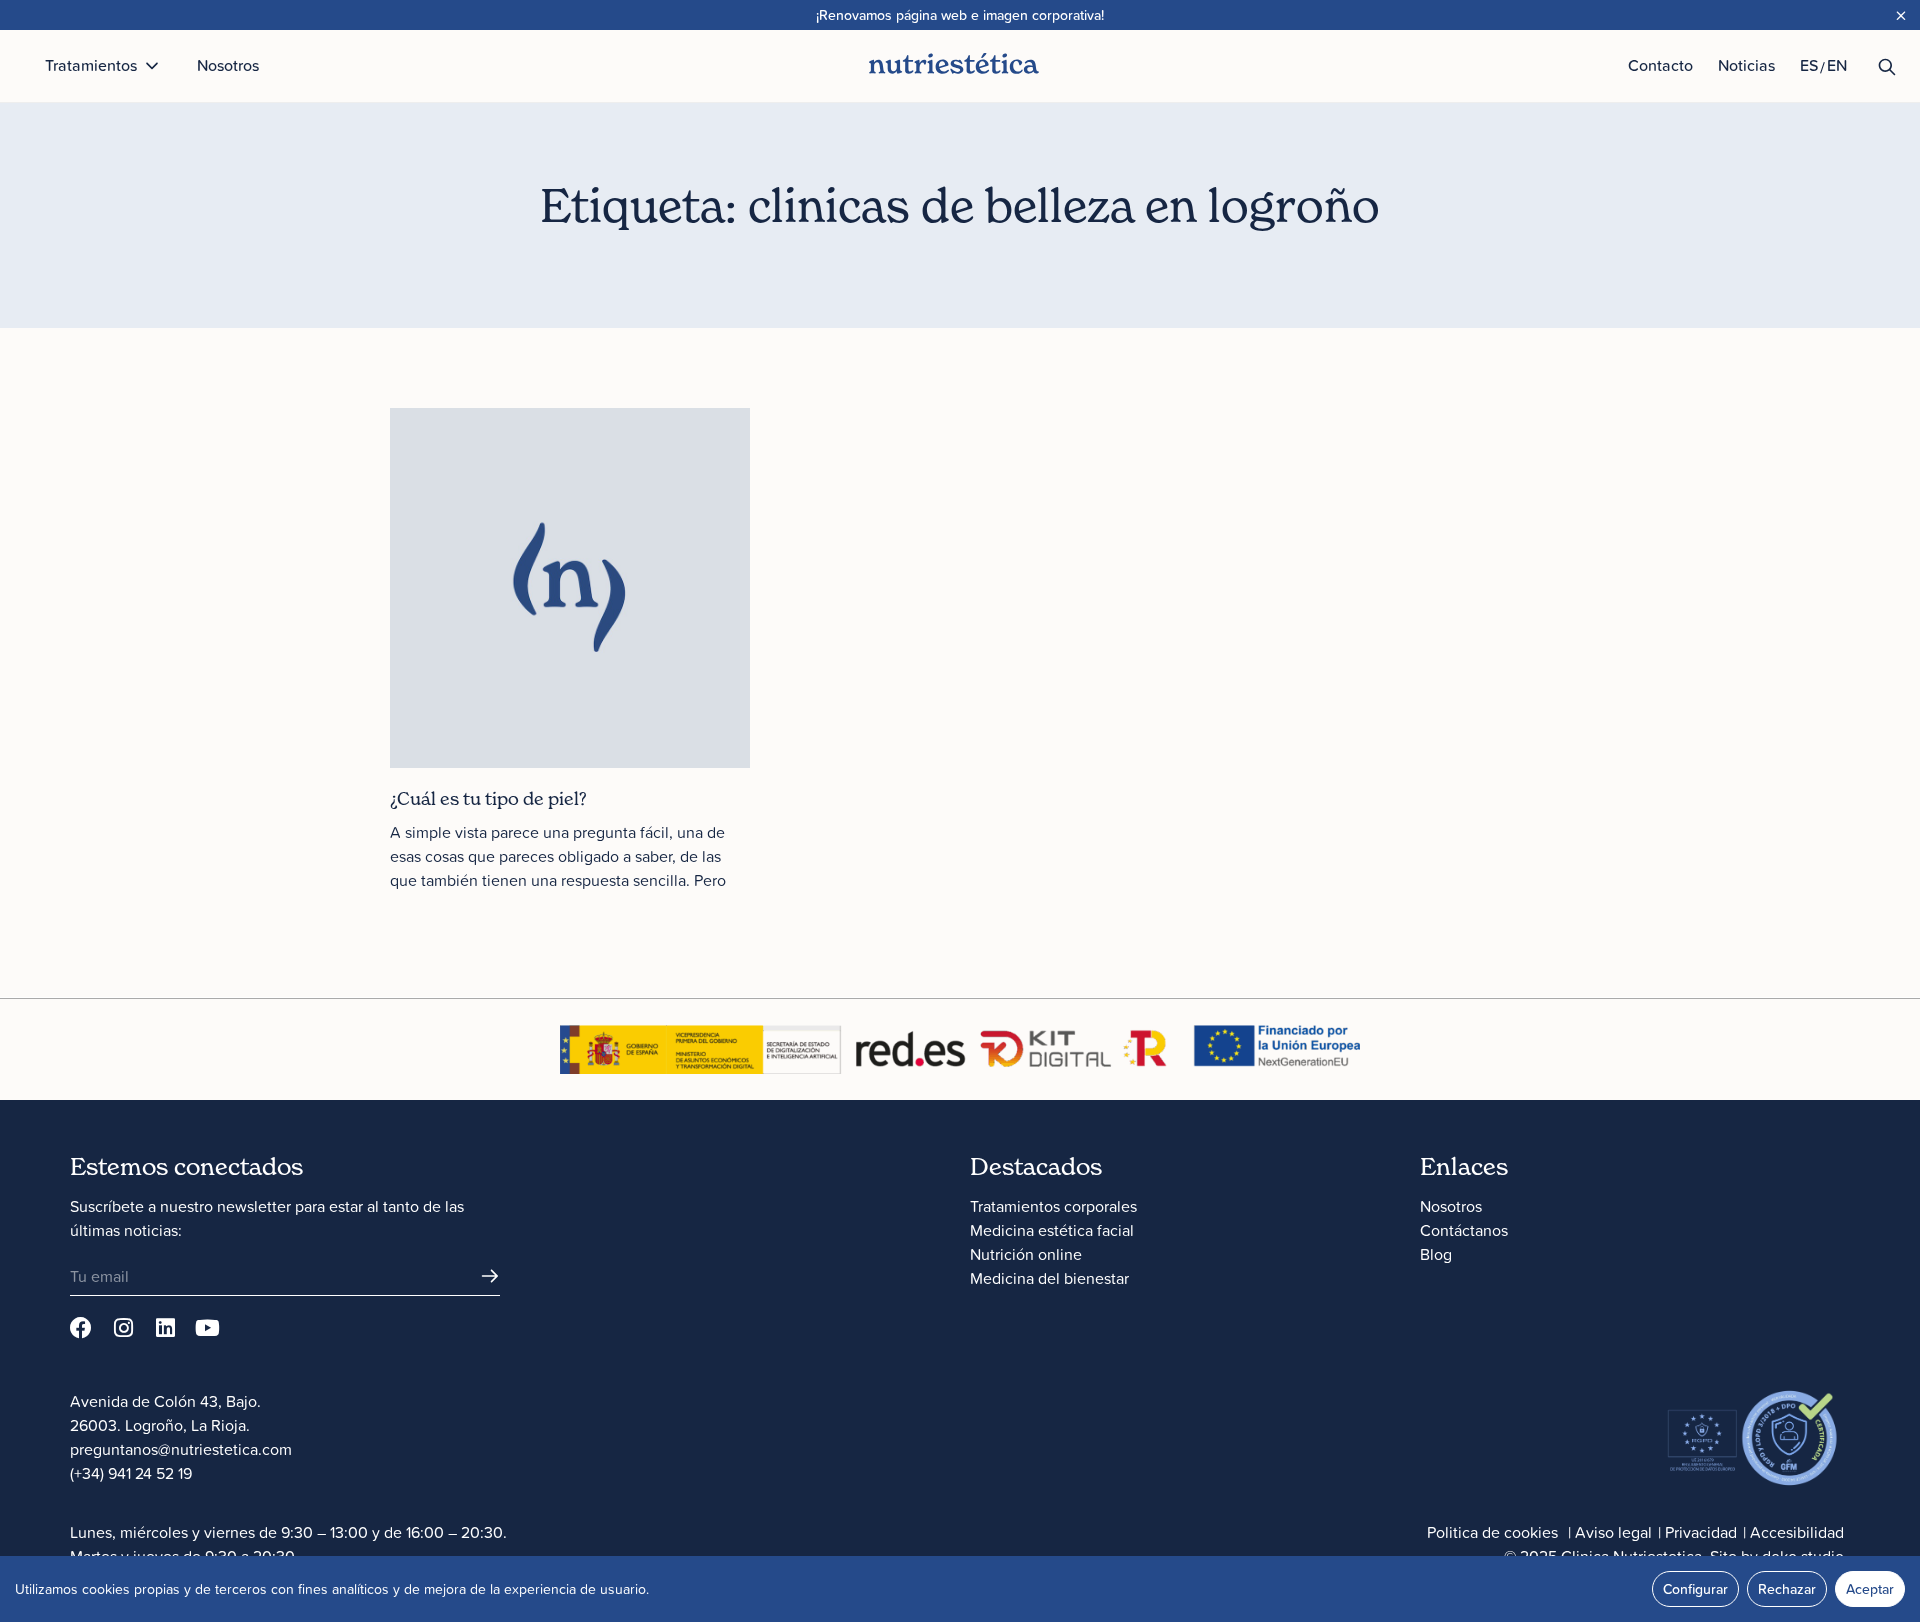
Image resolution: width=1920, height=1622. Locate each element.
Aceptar (1870, 1589)
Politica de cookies (1492, 1532)
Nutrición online (1026, 1254)
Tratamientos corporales (1053, 1206)
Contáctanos (1464, 1230)
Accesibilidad (1797, 1532)
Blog (1436, 1254)
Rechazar (1787, 1589)
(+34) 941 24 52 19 (131, 1473)
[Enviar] (490, 1276)
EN (1837, 65)
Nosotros (1451, 1206)
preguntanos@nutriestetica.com (181, 1449)
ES (1809, 65)
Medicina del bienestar (1049, 1278)
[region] (960, 1589)
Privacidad (1701, 1532)
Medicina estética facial (1052, 1230)
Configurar (1695, 1589)
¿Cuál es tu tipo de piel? (488, 798)
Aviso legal (1613, 1532)
